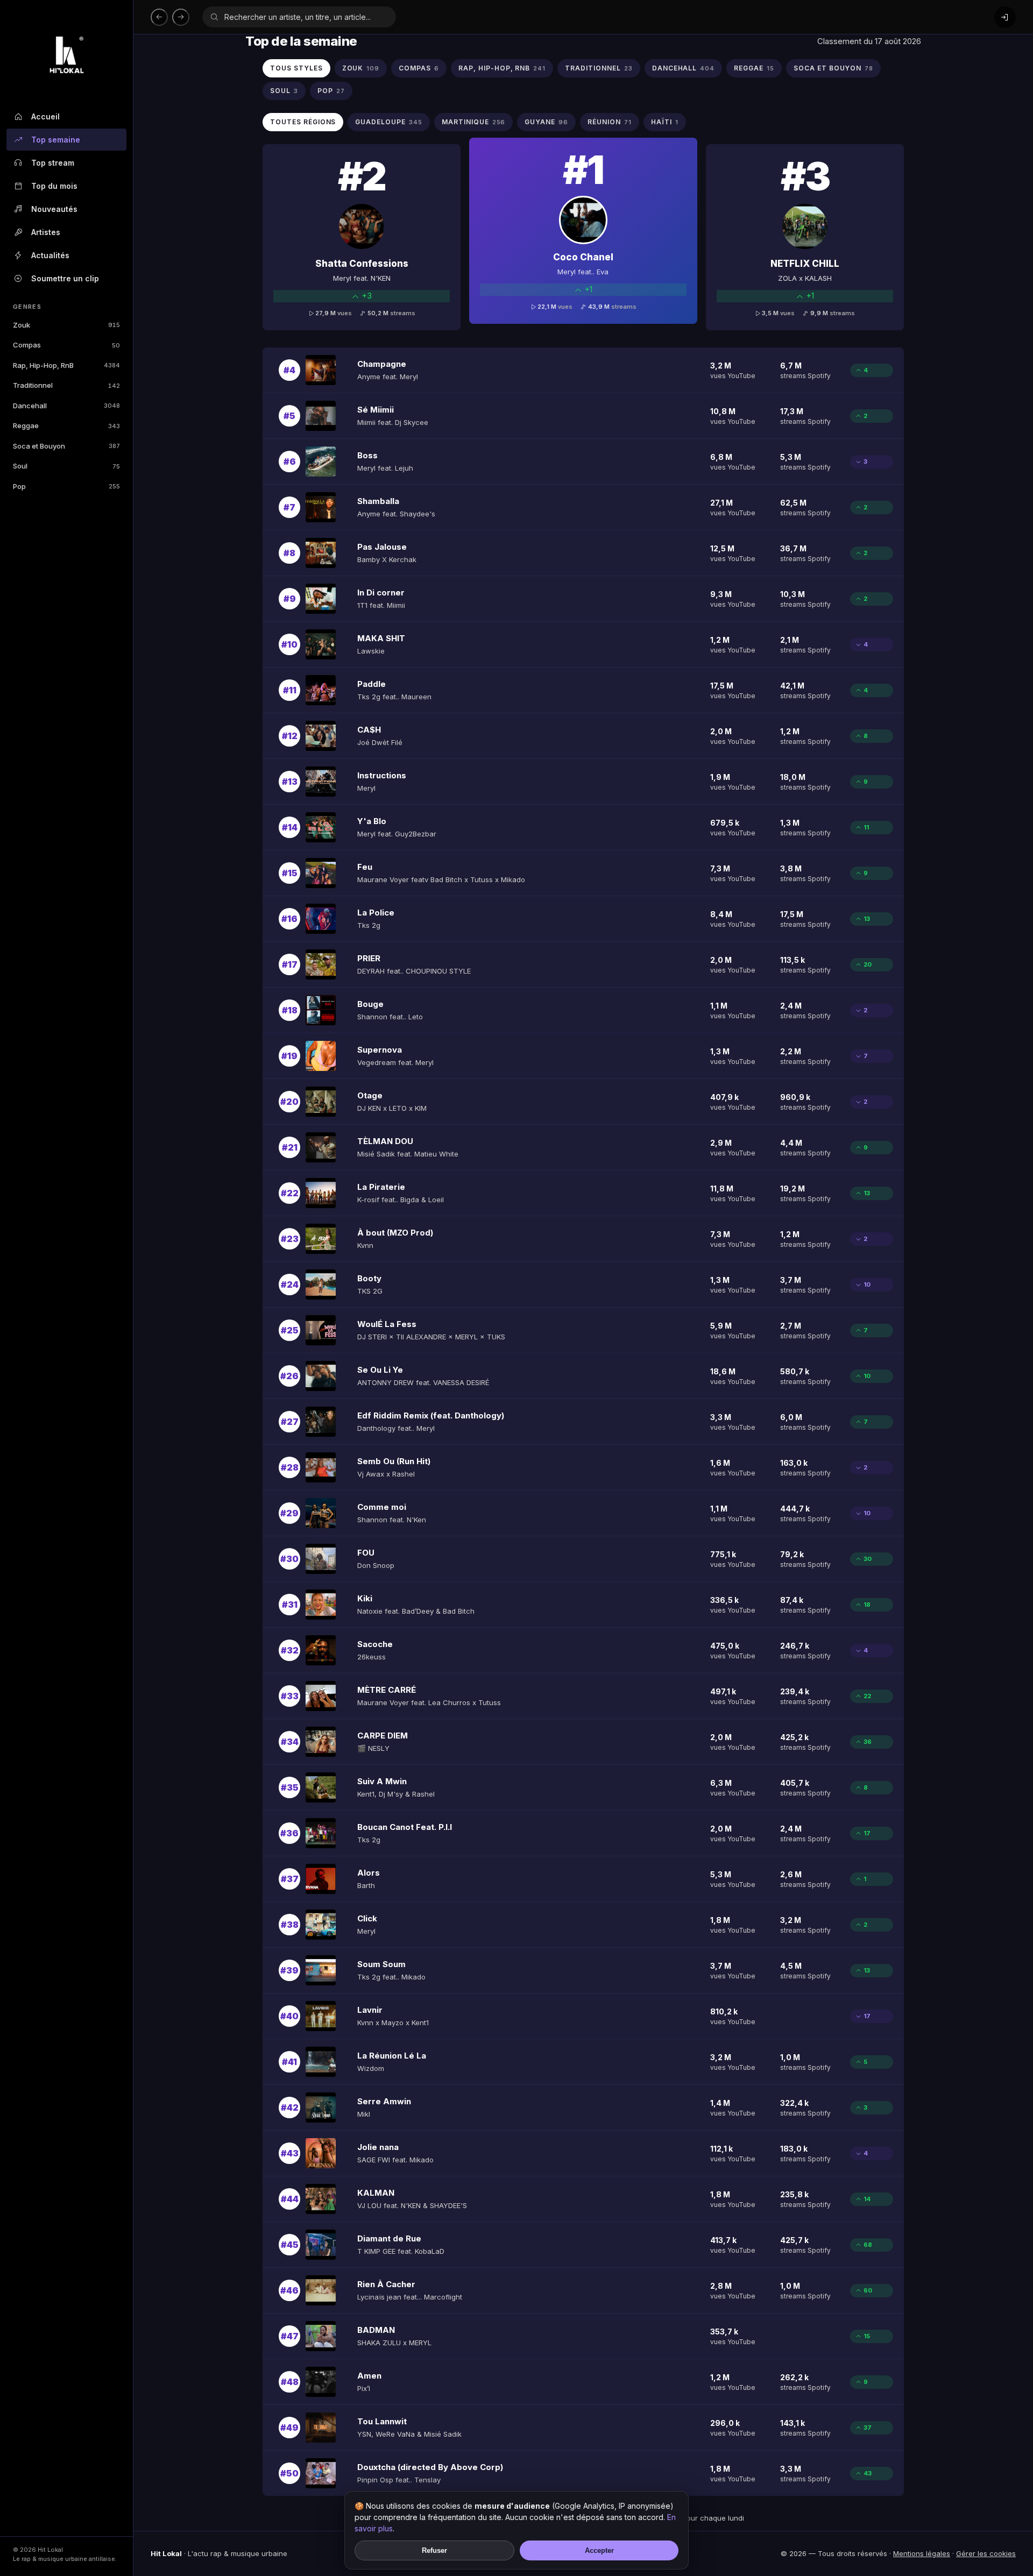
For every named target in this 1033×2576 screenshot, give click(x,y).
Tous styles (296, 68)
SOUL (284, 91)
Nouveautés (54, 209)
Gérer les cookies (986, 2553)
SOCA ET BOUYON (833, 68)
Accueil (45, 116)
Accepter (599, 2550)
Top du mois (54, 186)
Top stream (53, 163)
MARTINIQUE (474, 122)
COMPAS (419, 68)
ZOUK (361, 68)
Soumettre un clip (65, 278)
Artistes (46, 232)
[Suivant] (181, 17)
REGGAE (754, 68)
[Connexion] (1005, 17)
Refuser (434, 2550)
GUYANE (546, 122)
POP (331, 91)
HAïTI (665, 122)
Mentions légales (922, 2553)
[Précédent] (159, 17)
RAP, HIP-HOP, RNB (502, 68)
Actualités (50, 255)
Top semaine (56, 140)
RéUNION (610, 122)
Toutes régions (303, 122)
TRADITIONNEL (599, 68)
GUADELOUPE (389, 122)
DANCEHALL (684, 68)
